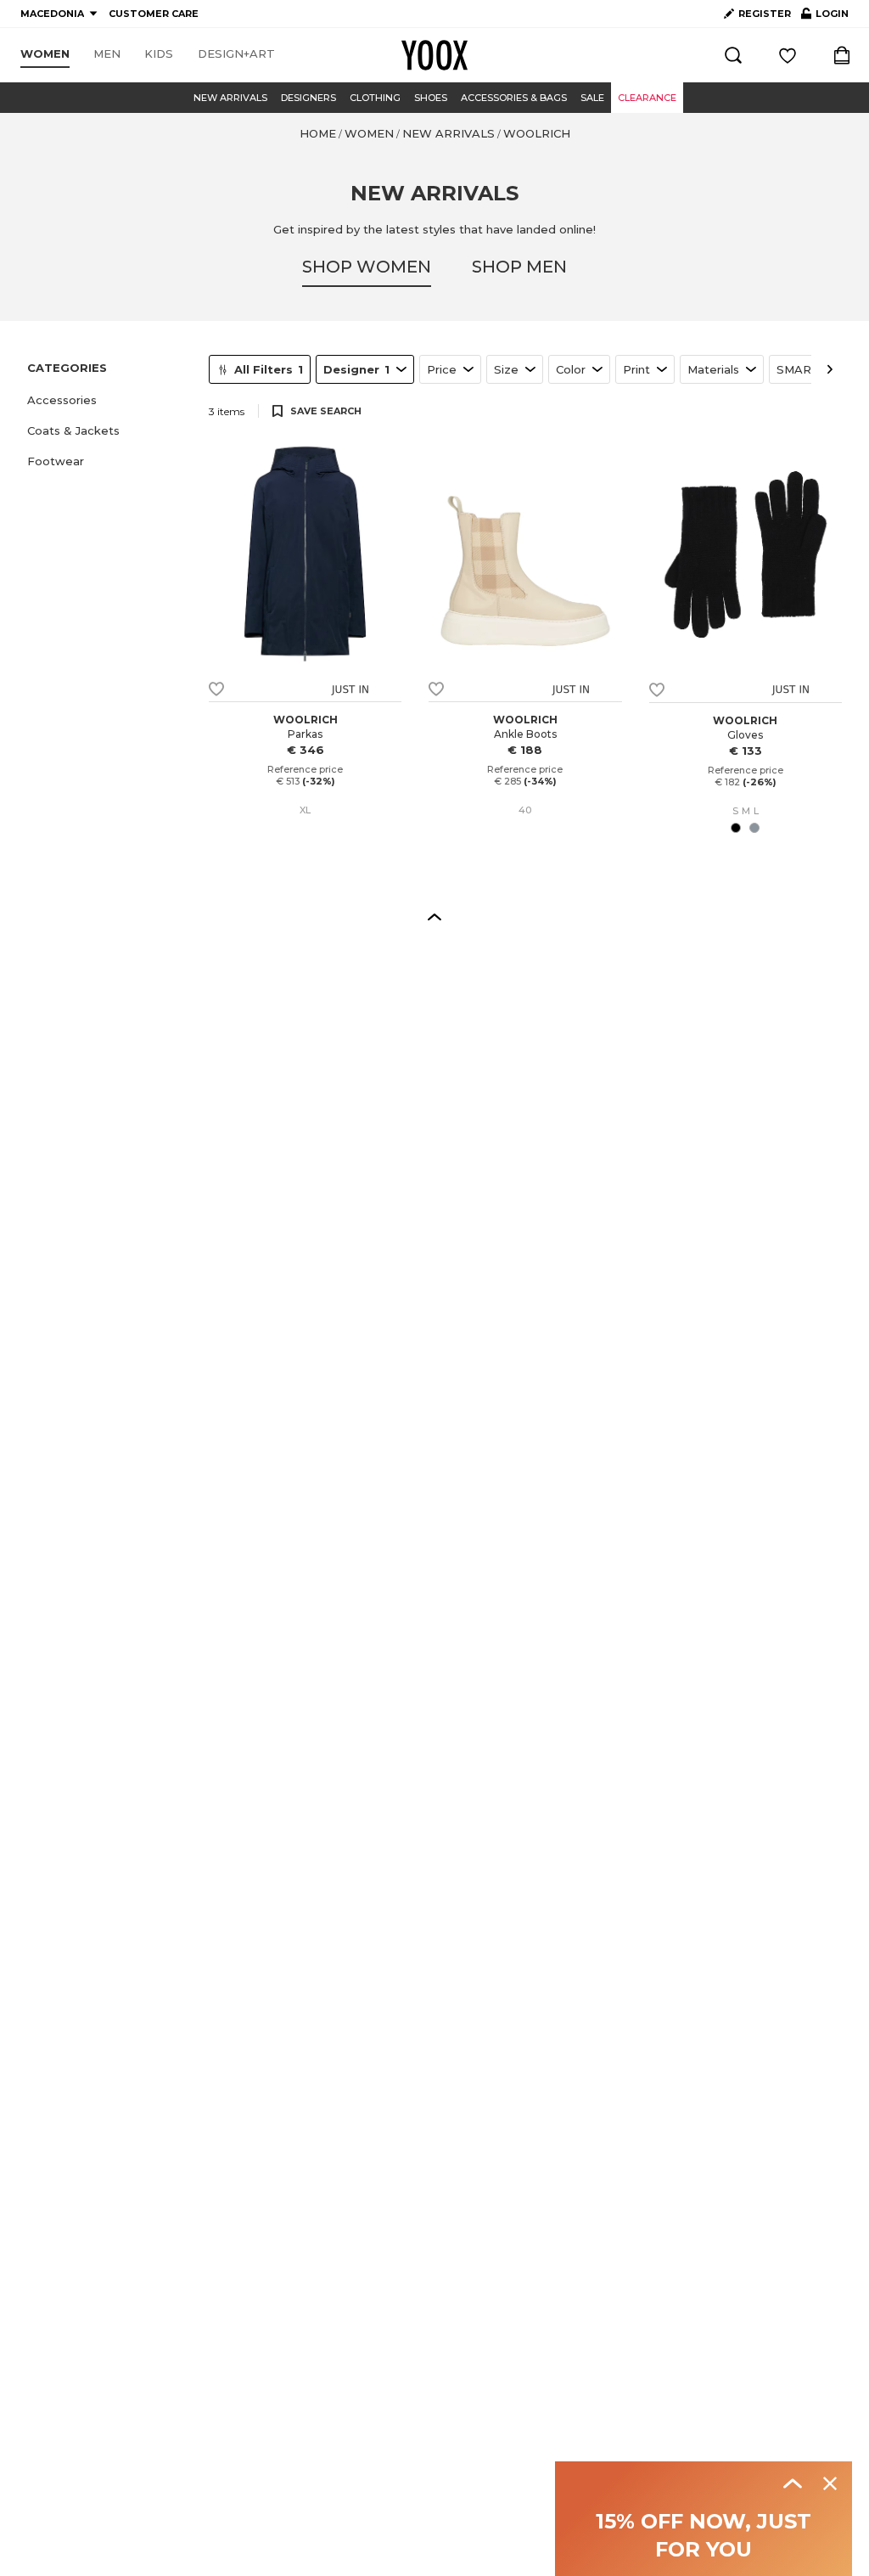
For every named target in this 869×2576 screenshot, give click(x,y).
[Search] (733, 55)
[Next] (830, 369)
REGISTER (765, 14)
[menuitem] (45, 54)
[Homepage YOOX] (434, 55)
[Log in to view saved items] (788, 55)
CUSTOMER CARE (154, 14)
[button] (108, 400)
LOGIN (825, 17)
